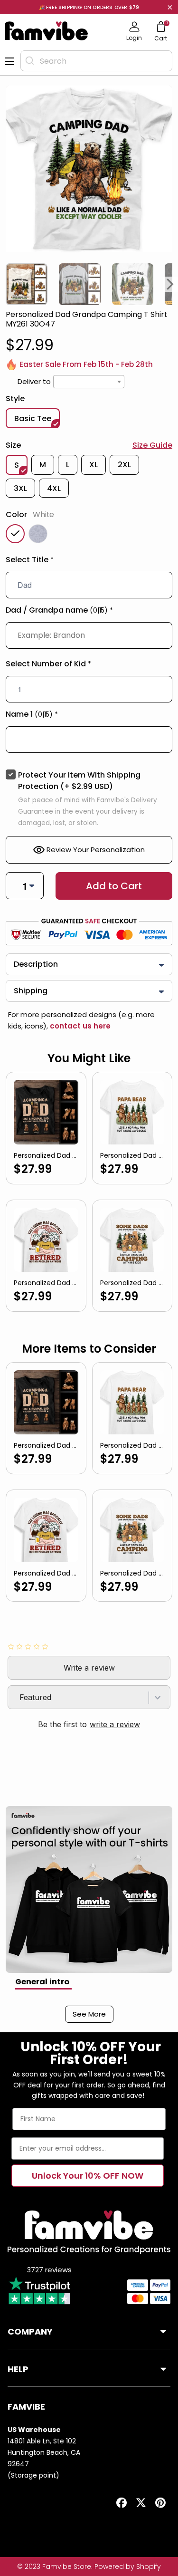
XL (94, 465)
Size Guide (152, 445)
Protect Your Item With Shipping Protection (79, 781)
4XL (54, 488)
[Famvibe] (47, 31)
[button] (89, 562)
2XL (124, 465)
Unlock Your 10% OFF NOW (88, 2176)
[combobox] (96, 61)
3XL (20, 488)
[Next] (170, 284)
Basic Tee (33, 418)
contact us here (79, 1026)
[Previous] (8, 284)
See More (89, 2014)
